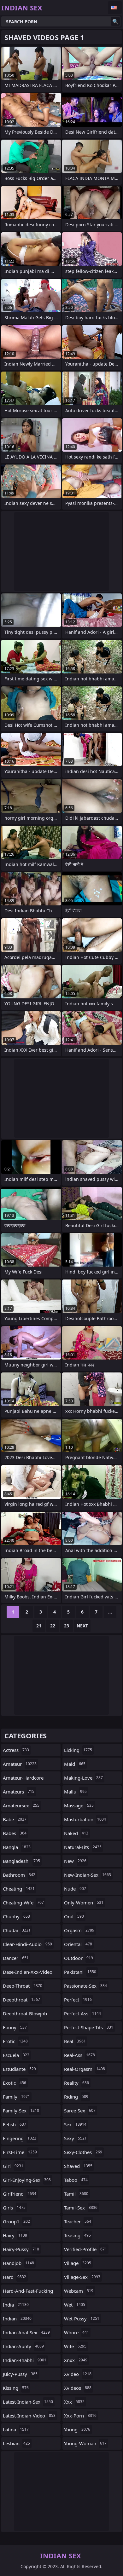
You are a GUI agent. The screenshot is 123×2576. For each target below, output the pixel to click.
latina (16, 2429)
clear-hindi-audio (27, 1944)
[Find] (115, 21)
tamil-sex (81, 2208)
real (75, 2041)
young (77, 2429)
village (78, 2263)
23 (67, 1626)
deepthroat (21, 2000)
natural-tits (83, 1847)
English (115, 8)
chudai (17, 1930)
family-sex (21, 2111)
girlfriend (20, 2194)
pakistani (80, 1972)
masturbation (85, 1819)
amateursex (21, 1805)
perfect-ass (82, 2013)
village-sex (82, 2277)
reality (76, 2083)
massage (79, 1805)
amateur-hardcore (23, 1779)
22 (53, 1626)
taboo (76, 2180)
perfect (78, 2000)
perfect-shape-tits (89, 2027)
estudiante (19, 2069)
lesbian (16, 2443)
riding (76, 2097)
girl (13, 2166)
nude (75, 1889)
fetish (15, 2124)
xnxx (76, 2360)
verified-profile (85, 2249)
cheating (19, 1889)
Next (82, 1626)
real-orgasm (85, 2069)
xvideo (78, 2374)
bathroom (19, 1875)
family (16, 2097)
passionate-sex (85, 1986)
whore (76, 2332)
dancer (16, 1958)
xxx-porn (80, 2416)
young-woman (85, 2443)
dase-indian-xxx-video (28, 1973)
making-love (83, 1778)
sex (75, 2124)
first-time (20, 2152)
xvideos (78, 2388)
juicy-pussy (20, 2374)
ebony (15, 2027)
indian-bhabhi (25, 2360)
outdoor (79, 1958)
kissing (16, 2388)
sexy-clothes (83, 2152)
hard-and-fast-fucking (28, 2292)
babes (15, 1833)
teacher (78, 2221)
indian (17, 2319)
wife (75, 2346)
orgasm (79, 1930)
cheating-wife (23, 1903)
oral (74, 1916)
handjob (18, 2263)
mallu (75, 1792)
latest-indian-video (29, 2416)
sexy (75, 2138)
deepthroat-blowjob (25, 2015)
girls (14, 2208)
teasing (77, 2235)
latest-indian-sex (28, 2402)
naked (76, 1833)
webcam (79, 2291)
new (75, 1861)
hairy (15, 2235)
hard (15, 2277)
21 (39, 1626)
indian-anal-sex (26, 2332)
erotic (15, 2041)
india (16, 2305)
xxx (74, 2402)
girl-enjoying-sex (27, 2180)
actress (16, 1750)
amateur (20, 1764)
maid (75, 1764)
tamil (76, 2194)
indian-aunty (23, 2346)
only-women (84, 1903)
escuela (16, 2055)
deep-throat (23, 1986)
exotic (15, 2083)
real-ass (79, 2055)
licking (78, 1750)
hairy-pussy (21, 2249)
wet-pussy (82, 2319)
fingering (20, 2138)
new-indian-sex (88, 1875)
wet (75, 2305)
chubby (16, 1916)
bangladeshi (21, 1861)
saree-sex (80, 2111)
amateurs (19, 1792)
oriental (78, 1944)
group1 (16, 2221)
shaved (78, 2166)
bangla (17, 1847)
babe (15, 1819)
